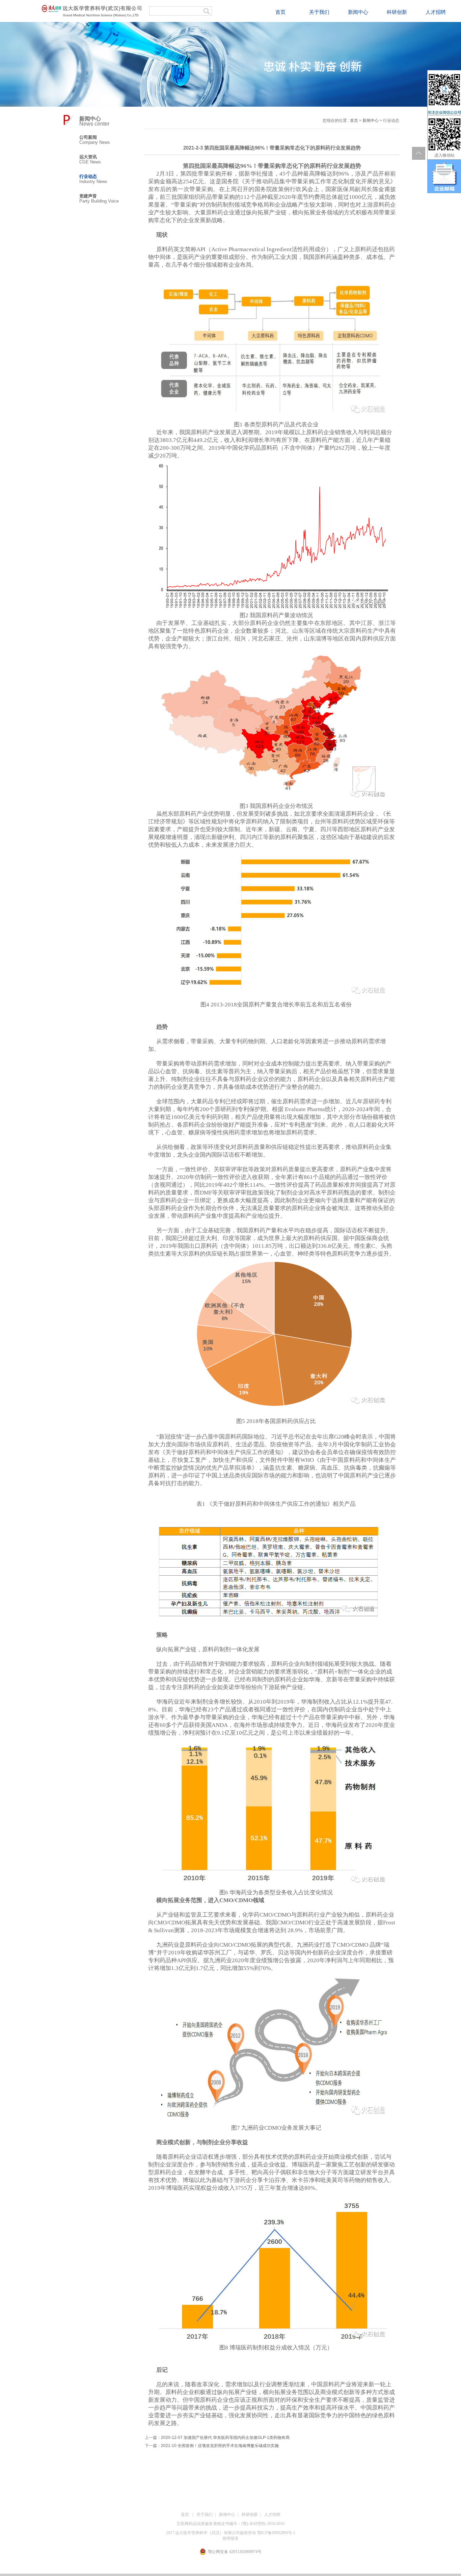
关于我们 (319, 12)
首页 (280, 12)
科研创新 (397, 12)
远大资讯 (88, 157)
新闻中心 (358, 12)
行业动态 (88, 176)
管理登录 (231, 2539)
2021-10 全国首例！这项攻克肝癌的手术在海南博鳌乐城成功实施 (220, 2446)
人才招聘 (436, 12)
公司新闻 (88, 137)
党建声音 (88, 196)
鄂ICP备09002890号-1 (276, 2533)
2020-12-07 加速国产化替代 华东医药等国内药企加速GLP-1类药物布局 (225, 2438)
